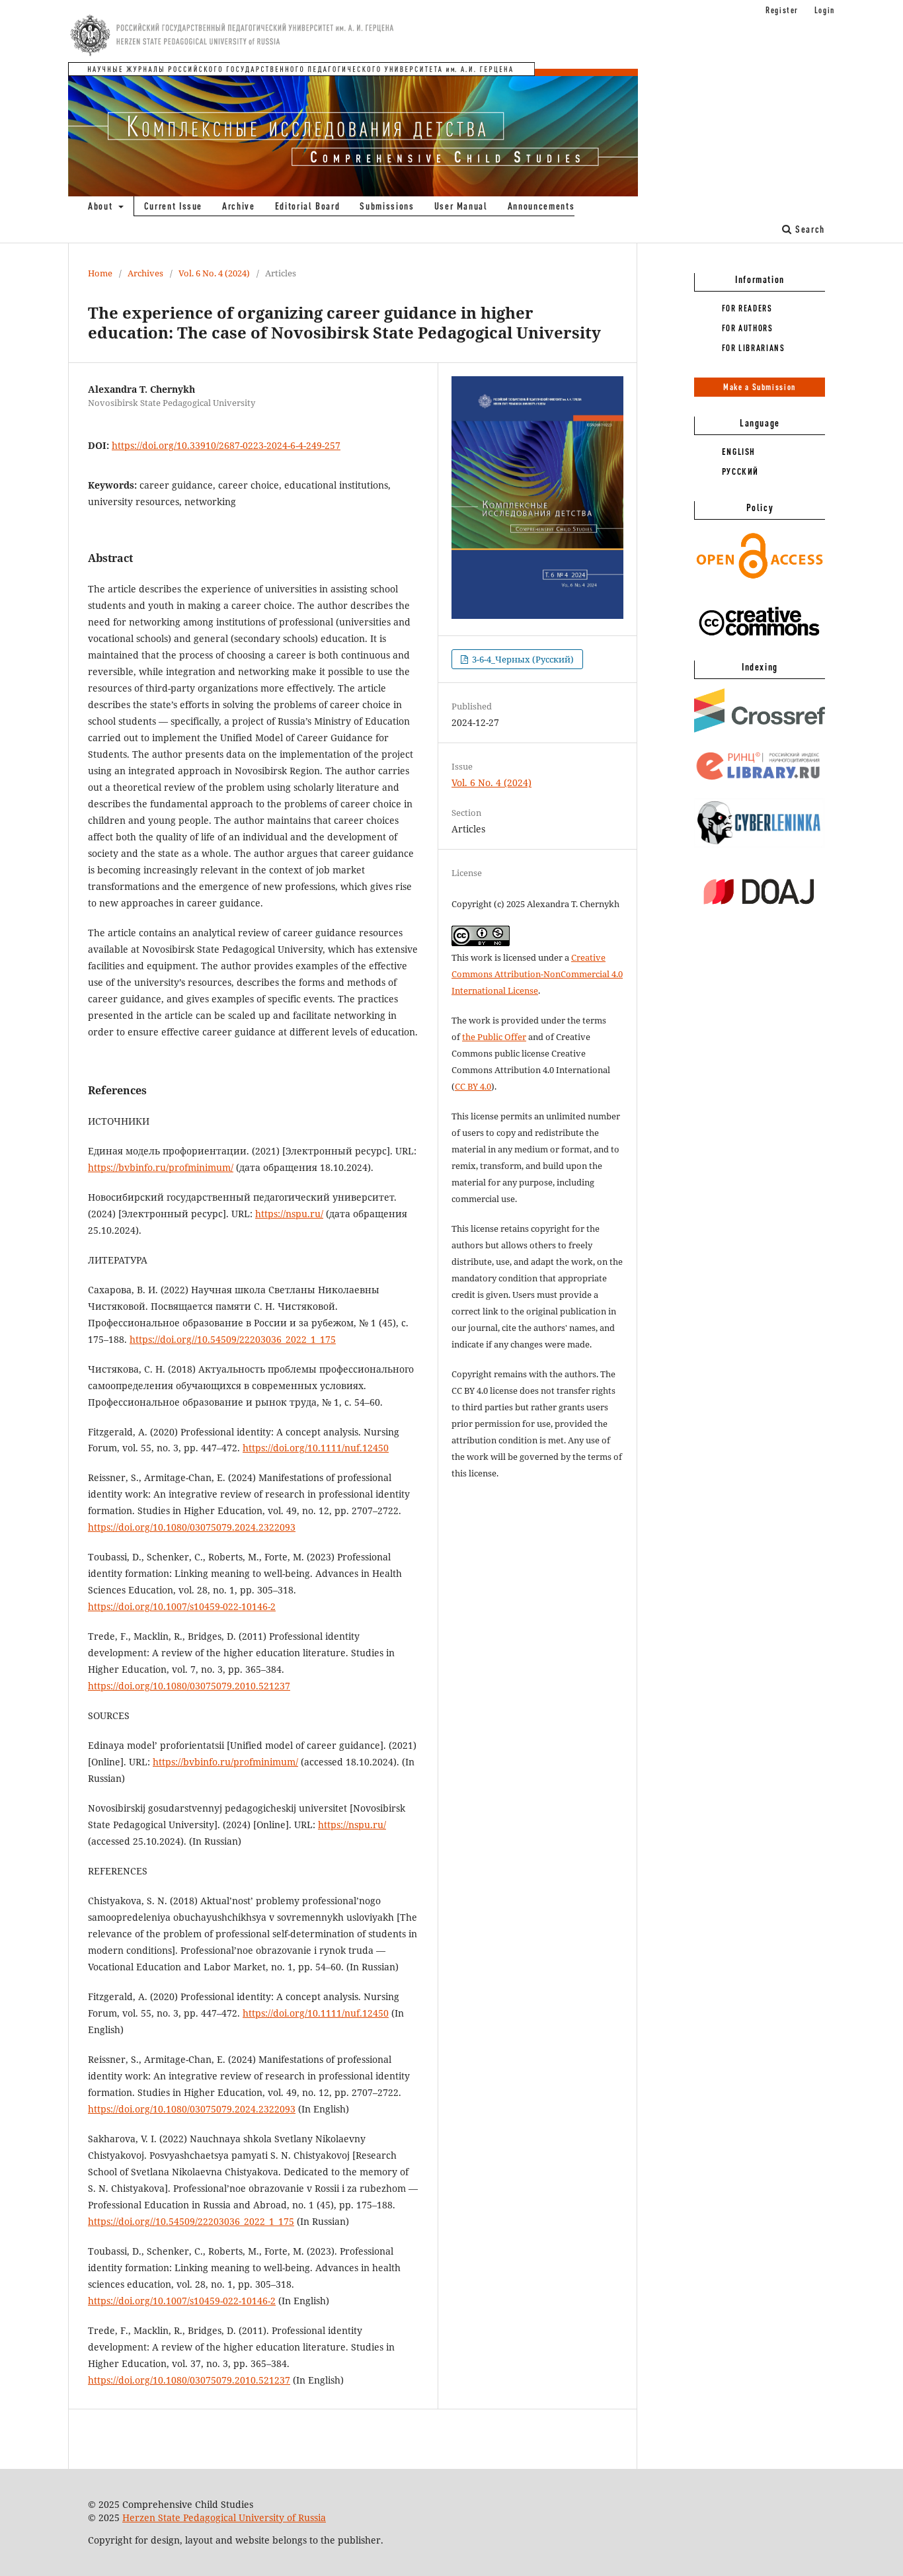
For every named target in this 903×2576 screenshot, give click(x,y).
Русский (741, 471)
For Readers (747, 308)
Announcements (541, 206)
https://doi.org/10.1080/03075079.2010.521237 (189, 1686)
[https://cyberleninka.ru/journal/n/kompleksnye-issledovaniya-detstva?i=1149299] (760, 845)
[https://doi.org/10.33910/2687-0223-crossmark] (760, 729)
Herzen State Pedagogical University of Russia (224, 2517)
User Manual (461, 206)
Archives (145, 273)
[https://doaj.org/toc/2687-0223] (760, 915)
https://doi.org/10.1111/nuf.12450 (316, 1448)
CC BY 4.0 (473, 1086)
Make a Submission (760, 387)
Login (825, 10)
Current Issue (173, 206)
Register (782, 10)
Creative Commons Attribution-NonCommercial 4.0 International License (537, 974)
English (739, 452)
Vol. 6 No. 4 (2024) (214, 273)
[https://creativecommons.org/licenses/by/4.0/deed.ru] (760, 643)
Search (808, 229)
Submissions (387, 206)
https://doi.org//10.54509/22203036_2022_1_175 (233, 1339)
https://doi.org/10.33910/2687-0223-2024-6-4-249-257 (226, 445)
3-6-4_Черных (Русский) (522, 659)
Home (100, 273)
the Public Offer (494, 1037)
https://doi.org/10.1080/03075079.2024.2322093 (192, 1527)
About (102, 206)
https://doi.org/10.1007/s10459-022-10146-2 (182, 1606)
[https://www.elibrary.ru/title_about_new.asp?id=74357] (760, 780)
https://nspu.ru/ (289, 1214)
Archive (239, 206)
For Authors (748, 328)
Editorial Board (308, 206)
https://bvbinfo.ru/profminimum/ (161, 1167)
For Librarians (754, 348)
